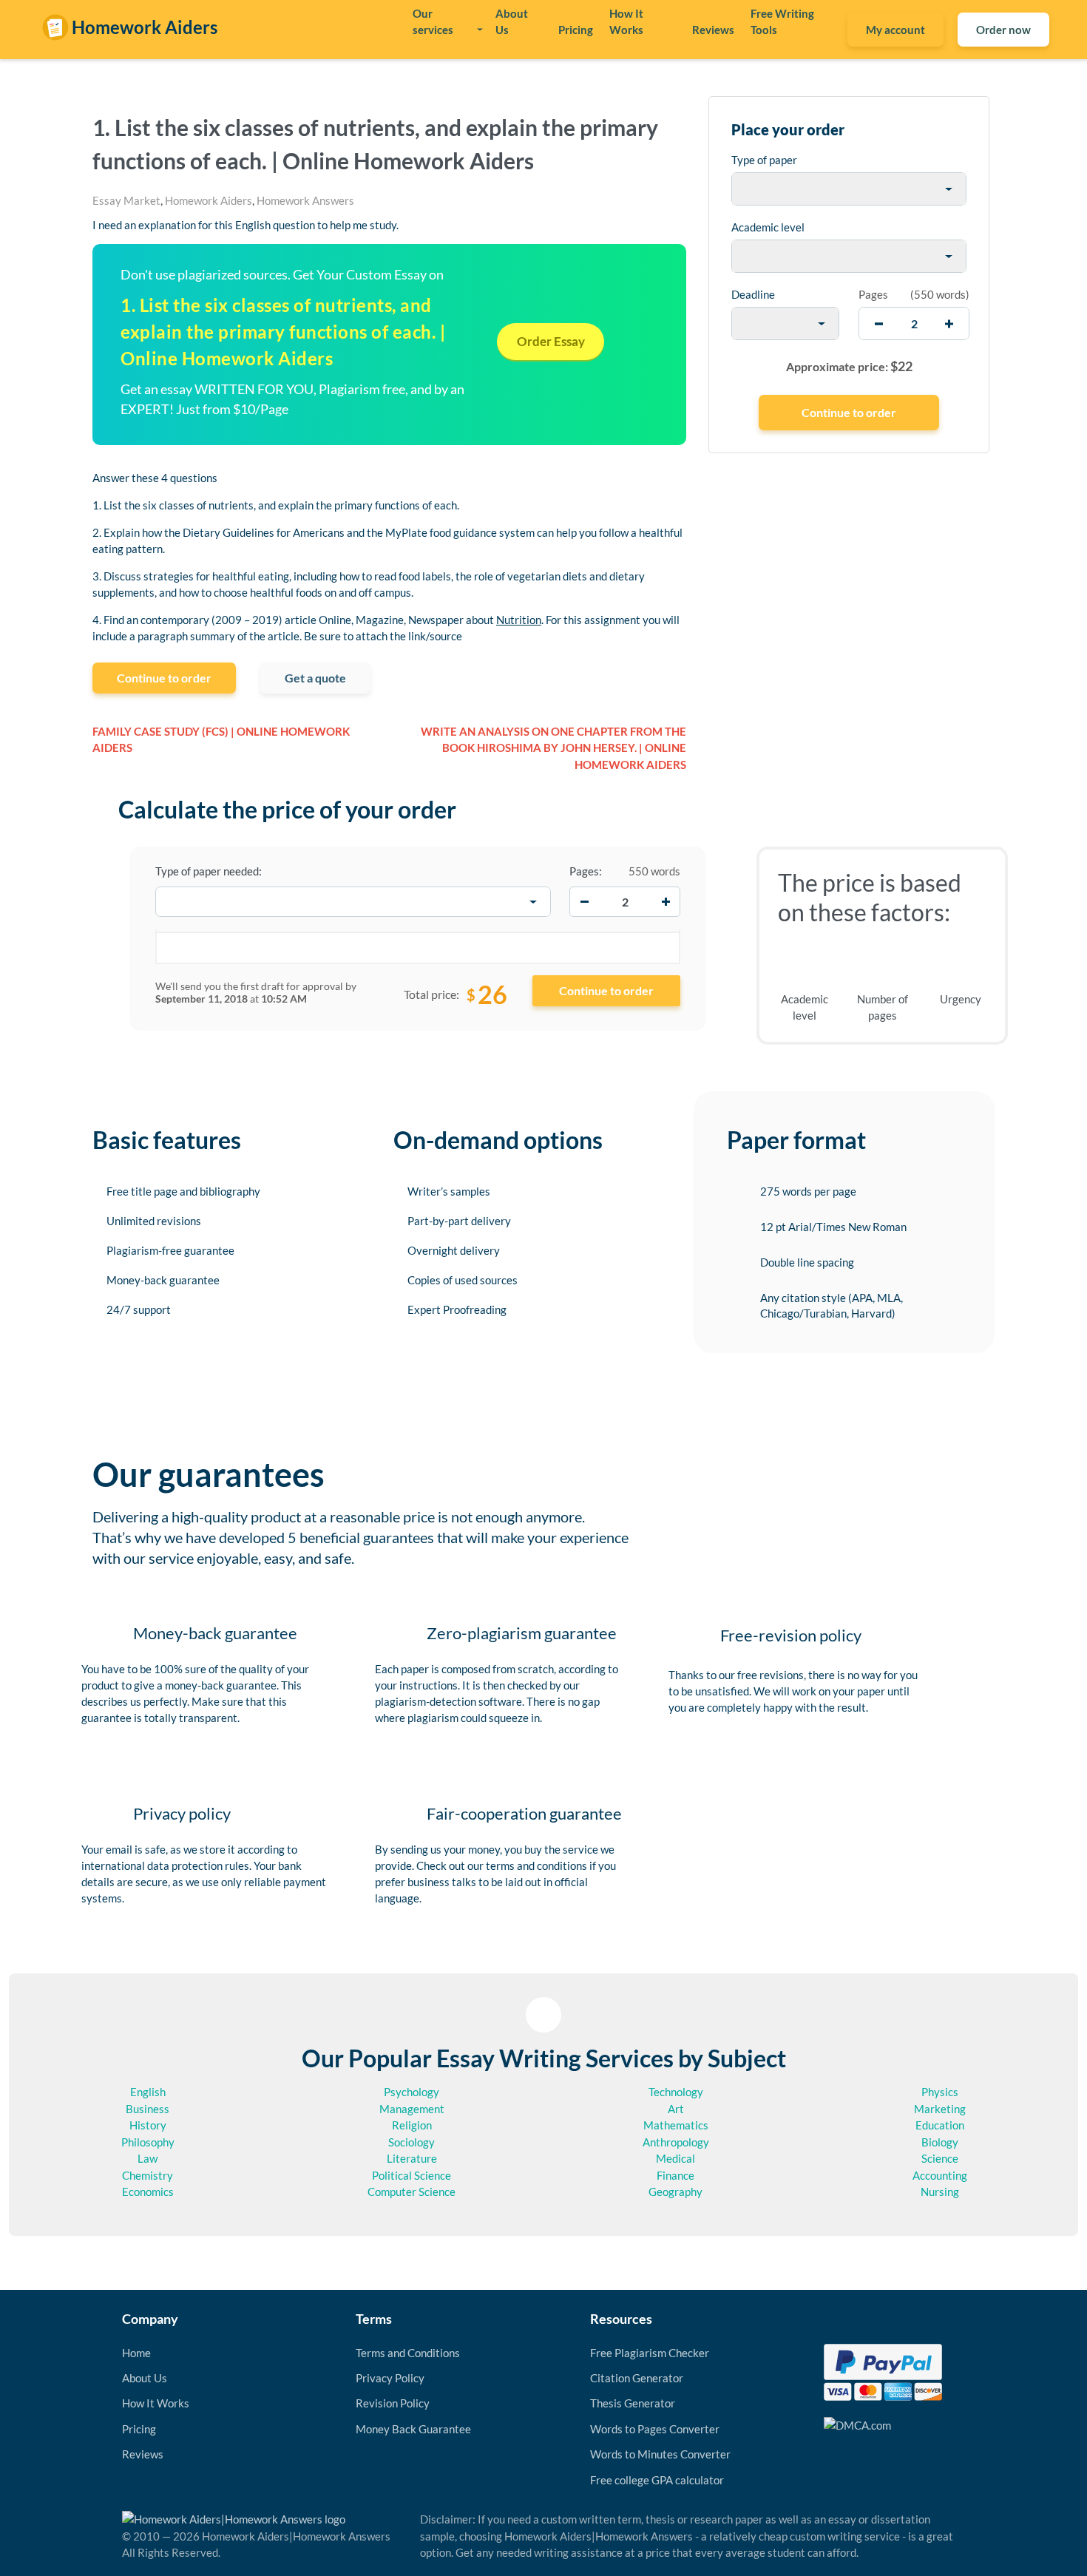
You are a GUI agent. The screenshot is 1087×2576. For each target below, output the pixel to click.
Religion (412, 2125)
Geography (675, 2192)
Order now (1003, 30)
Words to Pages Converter (655, 2429)
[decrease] (879, 323)
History (148, 2125)
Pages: (586, 871)
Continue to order (164, 678)
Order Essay (551, 341)
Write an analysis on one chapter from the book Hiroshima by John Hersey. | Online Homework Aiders (553, 748)
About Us (512, 21)
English (148, 2092)
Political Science (412, 2175)
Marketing (940, 2109)
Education (940, 2125)
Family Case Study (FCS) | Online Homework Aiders (221, 740)
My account (895, 30)
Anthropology (676, 2142)
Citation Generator (637, 2378)
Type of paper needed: (209, 871)
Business (148, 2109)
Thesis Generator (633, 2403)
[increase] (949, 323)
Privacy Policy (390, 2378)
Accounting (940, 2175)
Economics (148, 2192)
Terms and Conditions (408, 2353)
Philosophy (148, 2142)
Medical (675, 2158)
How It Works (626, 21)
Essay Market (126, 200)
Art (676, 2109)
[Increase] (666, 902)
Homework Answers (305, 200)
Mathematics (676, 2125)
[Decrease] (584, 902)
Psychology (412, 2092)
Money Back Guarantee (413, 2429)
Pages (873, 294)
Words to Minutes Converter (660, 2454)
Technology (676, 2092)
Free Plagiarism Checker (650, 2353)
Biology (940, 2142)
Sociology (412, 2142)
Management (412, 2109)
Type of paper (764, 160)
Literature (412, 2158)
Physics (940, 2092)
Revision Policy (393, 2403)
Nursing (940, 2192)
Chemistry (148, 2175)
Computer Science (412, 2192)
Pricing (576, 30)
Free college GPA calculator (657, 2480)
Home (136, 2353)
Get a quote (315, 678)
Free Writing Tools (782, 21)
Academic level (768, 227)
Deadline (753, 294)
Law (148, 2158)
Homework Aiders (209, 200)
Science (940, 2158)
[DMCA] (857, 2424)
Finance (675, 2175)
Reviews (713, 30)
